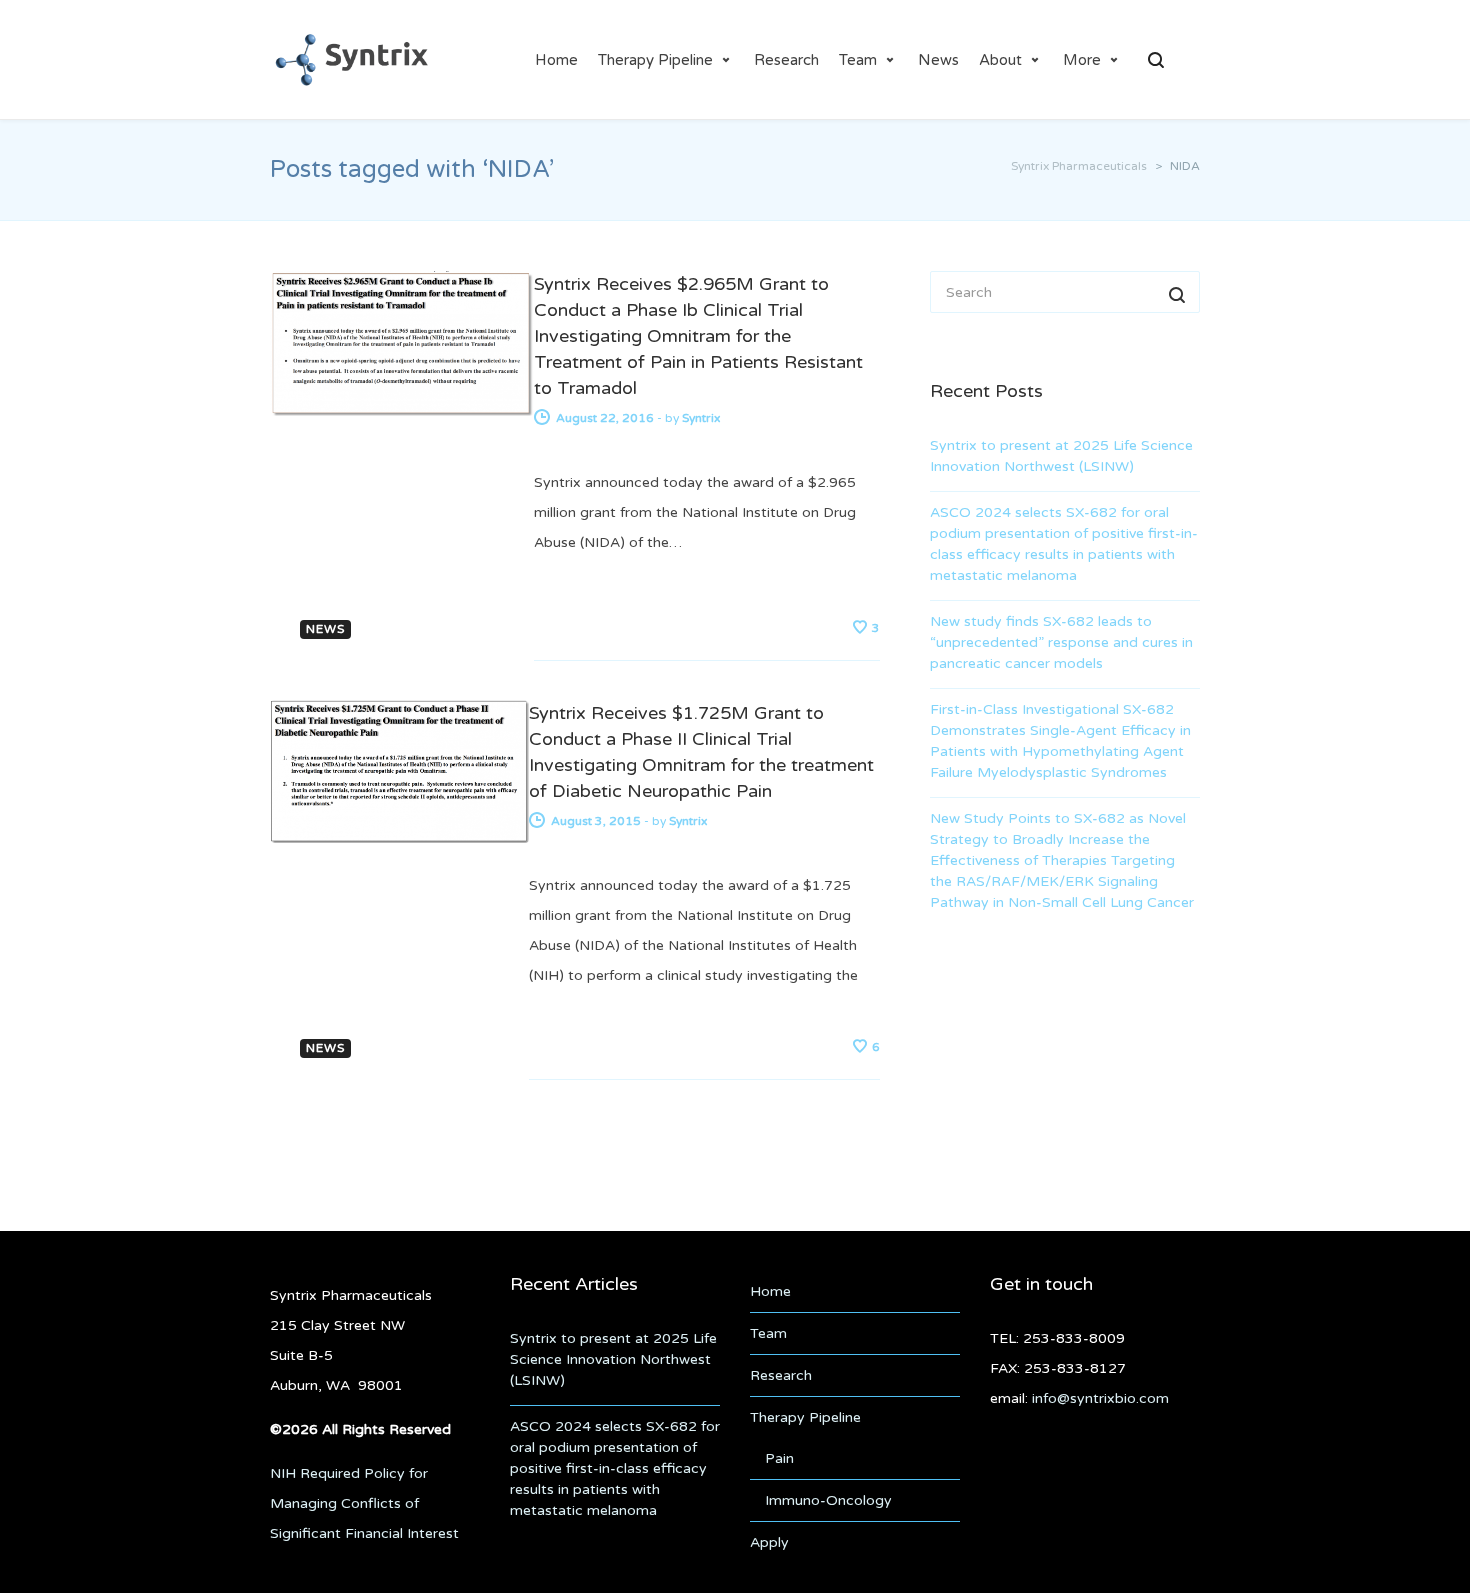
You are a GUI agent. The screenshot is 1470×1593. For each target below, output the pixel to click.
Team (858, 60)
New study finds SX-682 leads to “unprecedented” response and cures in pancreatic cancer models (1061, 642)
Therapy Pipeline (655, 60)
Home (556, 60)
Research (786, 60)
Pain (779, 1458)
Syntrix (701, 418)
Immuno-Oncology (828, 1500)
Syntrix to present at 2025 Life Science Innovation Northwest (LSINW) (1061, 456)
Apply (769, 1542)
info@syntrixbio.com (1100, 1398)
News (938, 60)
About (1000, 60)
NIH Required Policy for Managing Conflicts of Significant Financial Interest (364, 1503)
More (1082, 60)
